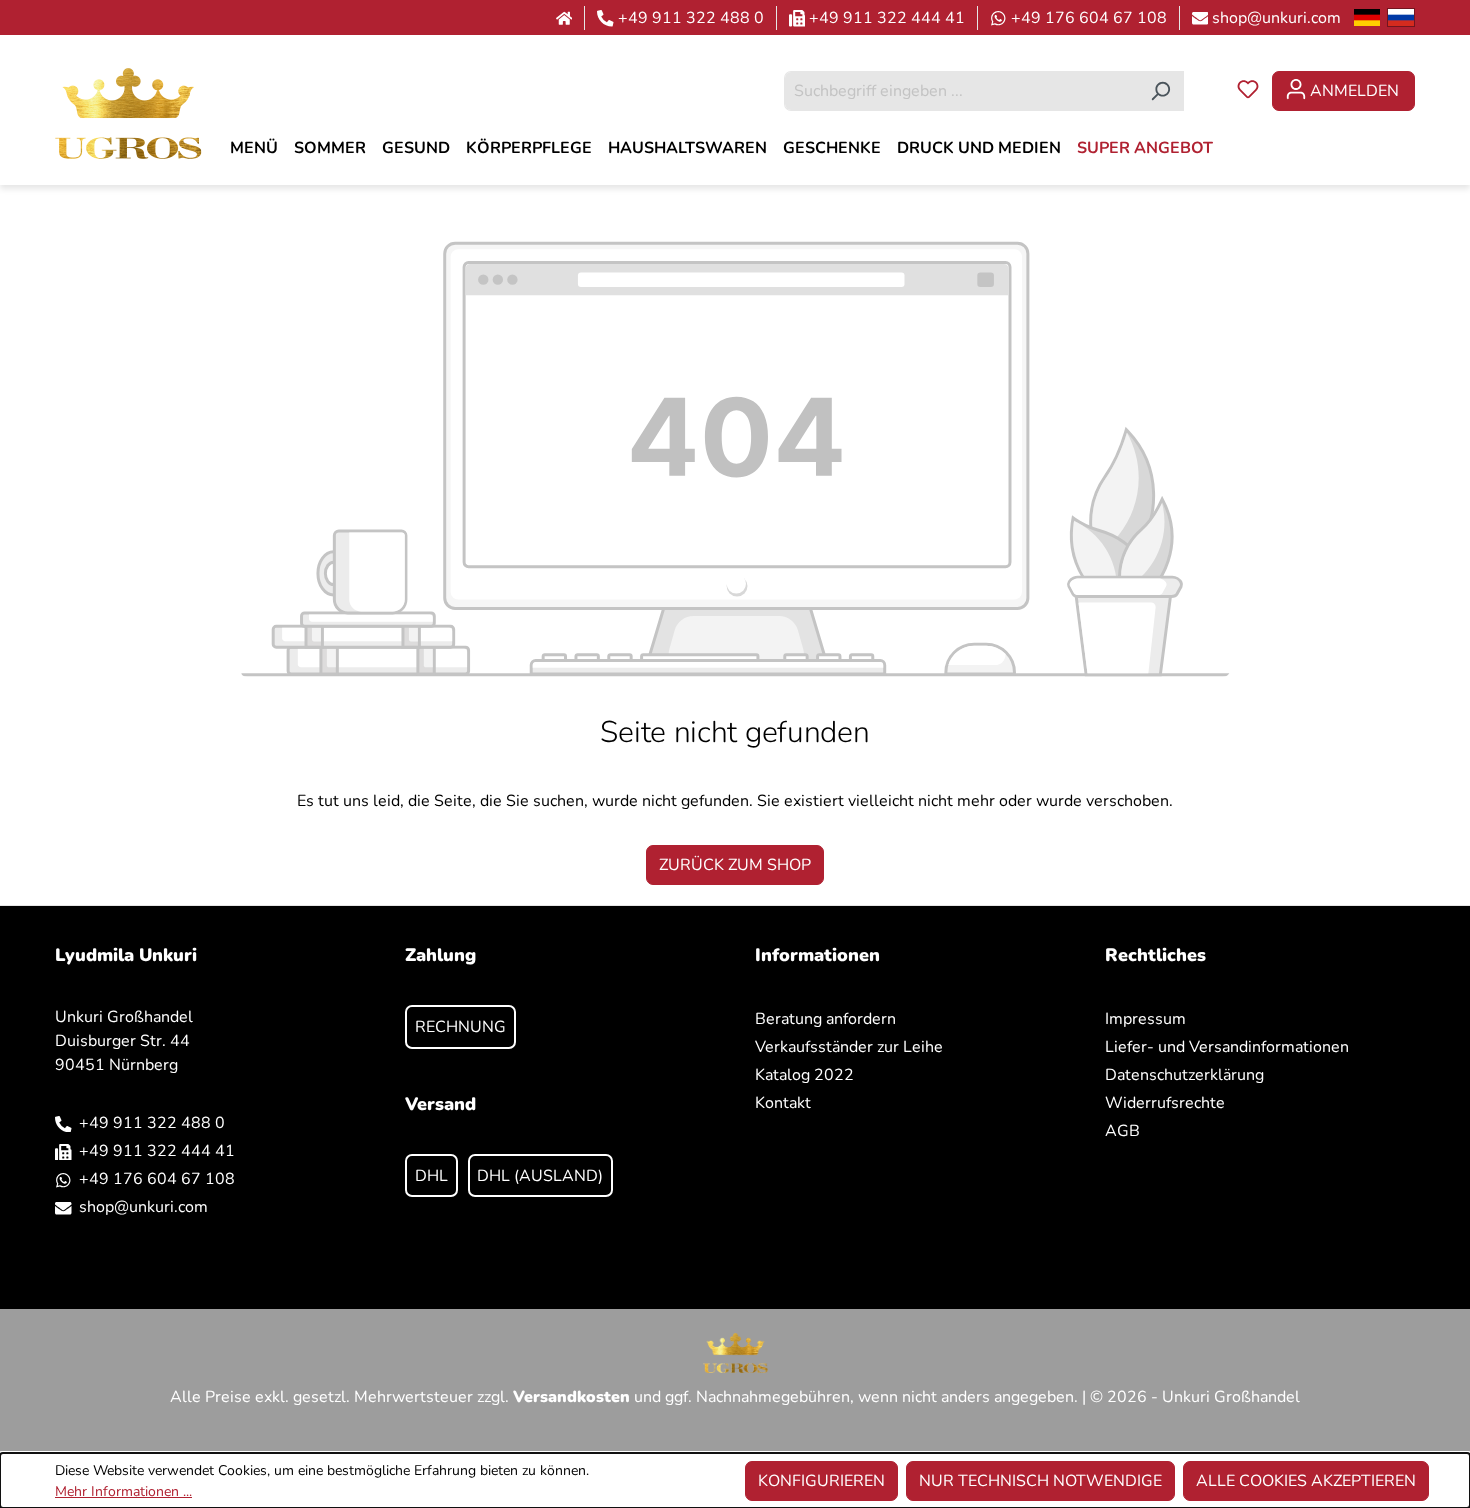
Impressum (1145, 1019)
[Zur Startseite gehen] (128, 112)
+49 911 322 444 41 (887, 18)
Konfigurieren (821, 1481)
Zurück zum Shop (735, 865)
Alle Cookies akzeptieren (1306, 1481)
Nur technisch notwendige (1040, 1481)
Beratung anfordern (825, 1019)
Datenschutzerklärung (1184, 1075)
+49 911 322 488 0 (691, 18)
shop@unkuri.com (1276, 18)
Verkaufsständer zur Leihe (849, 1047)
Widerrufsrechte (1165, 1103)
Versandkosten (571, 1397)
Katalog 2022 (804, 1075)
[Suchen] (1160, 91)
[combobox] (961, 91)
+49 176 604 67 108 (1089, 18)
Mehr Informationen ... (123, 1491)
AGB (1122, 1131)
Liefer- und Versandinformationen (1227, 1047)
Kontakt (783, 1103)
